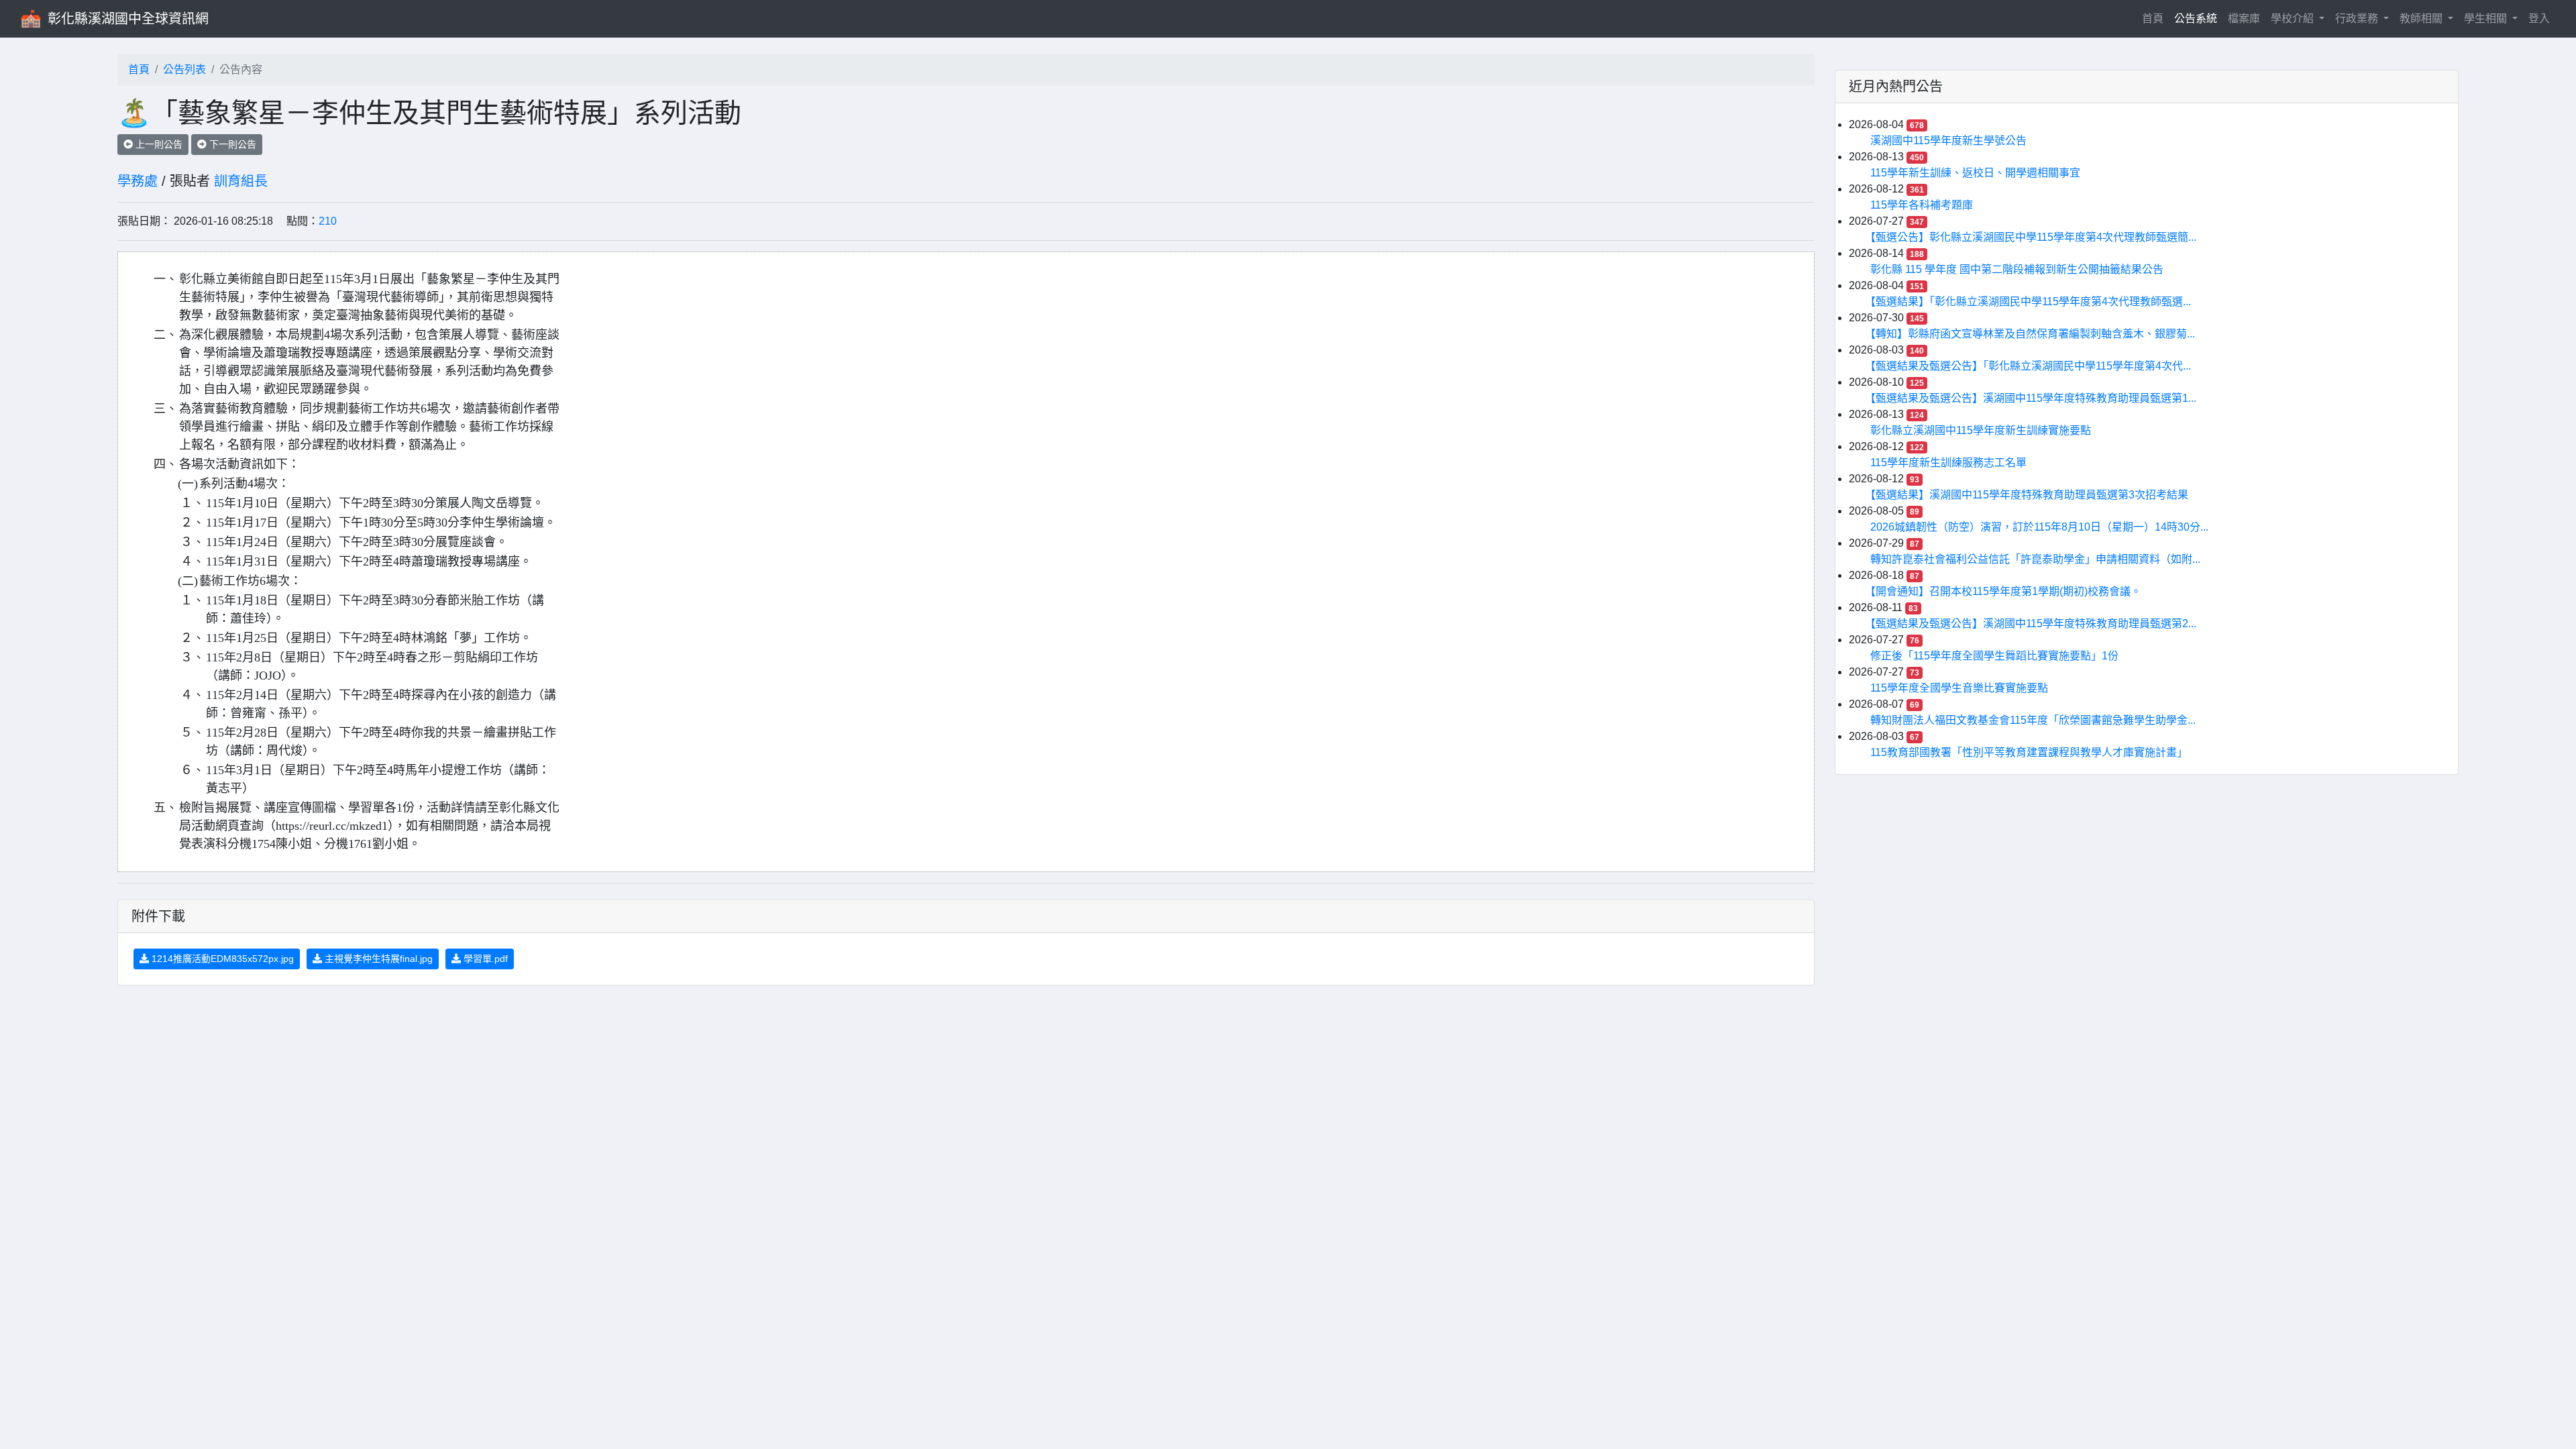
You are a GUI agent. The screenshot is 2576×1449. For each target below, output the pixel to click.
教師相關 (2422, 18)
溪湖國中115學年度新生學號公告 (1948, 141)
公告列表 (184, 69)
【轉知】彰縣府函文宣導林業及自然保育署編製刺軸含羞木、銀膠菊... (2033, 334)
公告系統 (2196, 18)
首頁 (2155, 18)
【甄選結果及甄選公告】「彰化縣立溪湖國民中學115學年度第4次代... (2031, 366)
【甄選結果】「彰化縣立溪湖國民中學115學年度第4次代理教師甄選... (2031, 302)
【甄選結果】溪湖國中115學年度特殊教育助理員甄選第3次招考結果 (2029, 495)
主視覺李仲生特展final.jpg (377, 959)
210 (328, 221)
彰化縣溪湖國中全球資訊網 (128, 19)
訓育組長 (241, 181)
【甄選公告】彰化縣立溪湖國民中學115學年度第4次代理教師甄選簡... (2033, 237)
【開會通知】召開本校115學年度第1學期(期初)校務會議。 (2006, 591)
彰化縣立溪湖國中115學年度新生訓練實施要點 (1981, 430)
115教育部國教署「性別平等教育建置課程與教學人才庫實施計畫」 (2029, 752)
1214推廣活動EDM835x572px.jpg (221, 959)
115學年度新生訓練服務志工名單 (1948, 463)
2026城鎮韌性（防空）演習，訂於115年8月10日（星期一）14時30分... (2039, 527)
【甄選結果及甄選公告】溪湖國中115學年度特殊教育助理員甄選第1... (2033, 398)
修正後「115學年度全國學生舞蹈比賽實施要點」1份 (1994, 656)
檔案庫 (2244, 18)
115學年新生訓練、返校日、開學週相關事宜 (1975, 173)
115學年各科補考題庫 (1922, 205)
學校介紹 (2294, 18)
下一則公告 (231, 144)
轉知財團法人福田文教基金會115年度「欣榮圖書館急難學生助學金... (2033, 720)
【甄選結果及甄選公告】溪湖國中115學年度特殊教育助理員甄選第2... (2033, 624)
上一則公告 (158, 144)
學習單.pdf (484, 959)
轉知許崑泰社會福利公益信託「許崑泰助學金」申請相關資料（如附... (2035, 559)
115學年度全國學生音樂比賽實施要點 (1959, 688)
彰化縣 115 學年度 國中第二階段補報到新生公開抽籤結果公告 (2017, 269)
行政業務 (2358, 18)
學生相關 (2487, 18)
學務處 (138, 181)
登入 (2539, 18)
